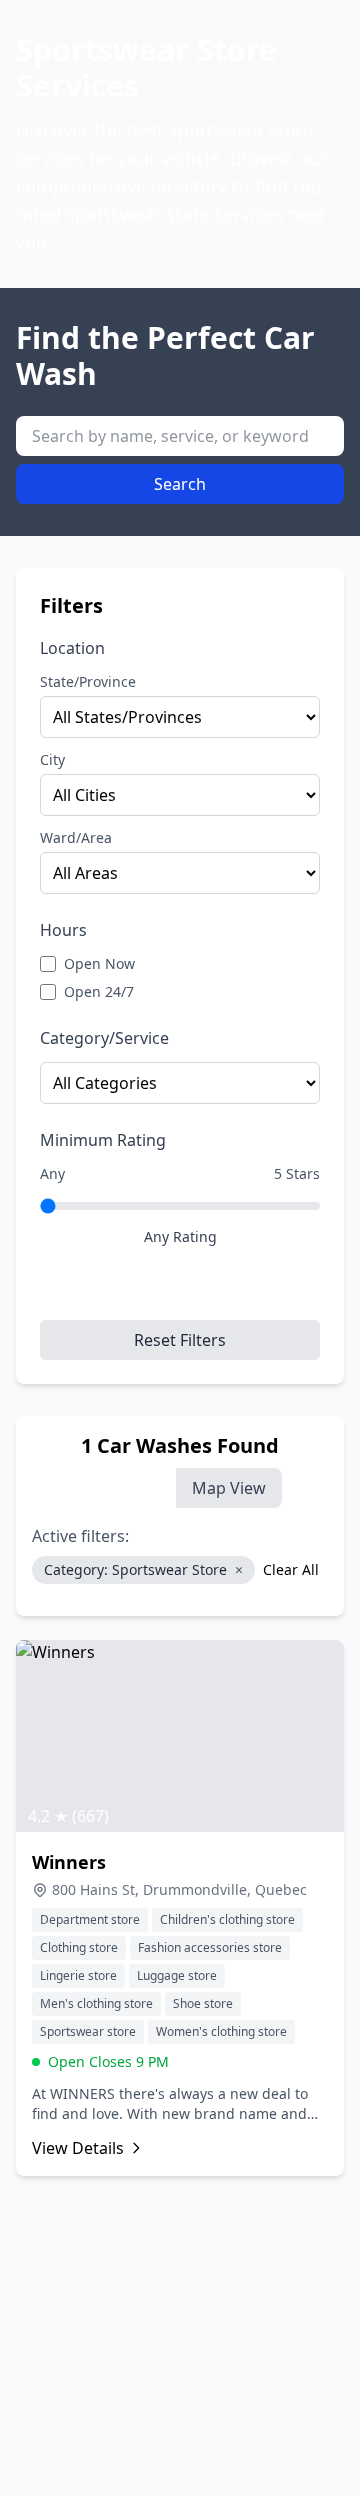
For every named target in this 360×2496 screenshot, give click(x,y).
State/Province (88, 681)
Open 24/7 (99, 991)
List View (127, 1488)
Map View (229, 1488)
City (52, 759)
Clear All (291, 1569)
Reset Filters (180, 1340)
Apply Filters (180, 1292)
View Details (78, 2148)
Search (180, 484)
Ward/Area (76, 837)
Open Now (99, 963)
